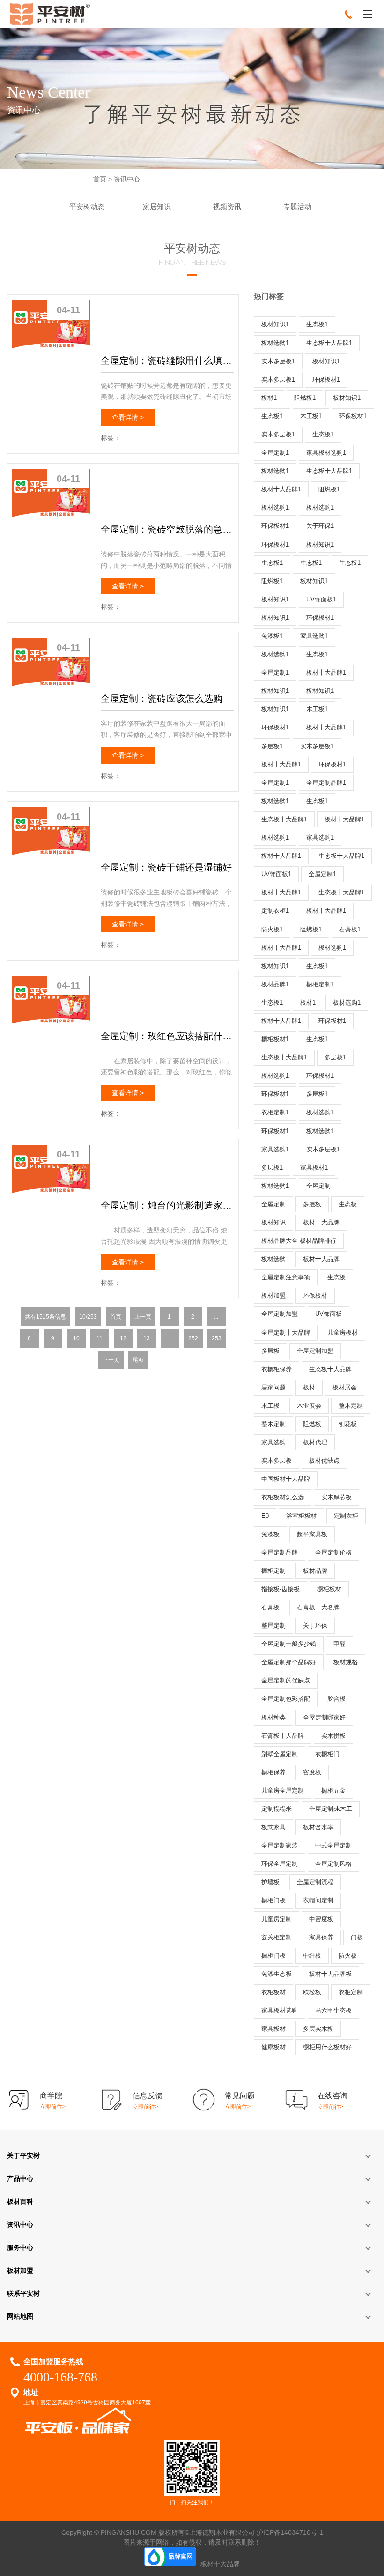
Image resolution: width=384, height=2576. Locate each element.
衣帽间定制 (318, 1900)
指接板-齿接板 (281, 1589)
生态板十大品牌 (330, 1369)
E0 (265, 1516)
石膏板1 (350, 929)
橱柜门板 (273, 1900)
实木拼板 (333, 1736)
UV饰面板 (329, 1314)
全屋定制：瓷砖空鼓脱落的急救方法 (167, 529)
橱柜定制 (273, 1571)
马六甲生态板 (333, 2010)
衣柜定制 (351, 1992)
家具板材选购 (280, 2010)
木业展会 (309, 1406)
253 (217, 1338)
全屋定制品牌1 (326, 783)
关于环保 (315, 1626)
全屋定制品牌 (280, 1552)
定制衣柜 (346, 1516)
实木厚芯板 (336, 1497)
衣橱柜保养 (277, 1369)
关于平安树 (23, 2155)
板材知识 (273, 1222)
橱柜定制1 (320, 984)
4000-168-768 (60, 2377)
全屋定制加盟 (280, 1314)
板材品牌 (315, 1571)
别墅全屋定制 (280, 1754)
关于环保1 (320, 526)
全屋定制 (318, 1186)
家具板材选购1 (326, 453)
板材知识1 (275, 324)
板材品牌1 (275, 984)
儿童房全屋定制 (283, 1791)
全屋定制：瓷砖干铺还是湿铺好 (166, 867)
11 (100, 1338)
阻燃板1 (305, 398)
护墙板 (270, 1882)
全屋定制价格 (333, 1552)
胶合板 (336, 1699)
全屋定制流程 (315, 1882)
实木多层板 (277, 1461)
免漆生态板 (277, 1974)
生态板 (348, 1204)
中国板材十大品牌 (286, 1479)
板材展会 (345, 1387)
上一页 (143, 1317)
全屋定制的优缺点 (286, 1680)
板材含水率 (318, 1827)
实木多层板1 (278, 361)
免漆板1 (272, 636)
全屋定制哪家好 (324, 1717)
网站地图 (20, 2316)
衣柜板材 (273, 1992)
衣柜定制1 (275, 1112)
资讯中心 (127, 179)
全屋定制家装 (280, 1845)
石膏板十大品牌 (283, 1736)
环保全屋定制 (280, 1864)
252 (193, 1338)
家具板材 (273, 2029)
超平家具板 (312, 1534)
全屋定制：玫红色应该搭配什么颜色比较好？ (167, 1036)
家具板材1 (314, 1168)
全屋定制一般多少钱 (289, 1644)
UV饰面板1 (321, 599)
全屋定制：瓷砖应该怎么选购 (162, 698)
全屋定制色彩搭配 (286, 1699)
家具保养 (321, 1937)
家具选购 (273, 1442)
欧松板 (312, 1992)
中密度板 (321, 1919)
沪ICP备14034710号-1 (290, 2532)
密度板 (312, 1772)
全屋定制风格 (333, 1864)
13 (147, 1338)
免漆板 (270, 1534)
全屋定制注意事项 (286, 1277)
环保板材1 (326, 379)
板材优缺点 (324, 1461)
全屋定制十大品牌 (286, 1333)
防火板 (348, 1956)
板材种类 (273, 1717)
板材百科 (20, 2201)
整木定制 (351, 1406)
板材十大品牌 (321, 1222)
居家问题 (273, 1387)
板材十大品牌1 (281, 489)
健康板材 (273, 2047)
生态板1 (317, 324)
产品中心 (20, 2178)
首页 (100, 179)
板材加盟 (273, 1296)
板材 (309, 1387)
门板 (357, 1937)
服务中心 (20, 2247)
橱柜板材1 (275, 1039)
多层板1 (272, 746)
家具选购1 (314, 636)
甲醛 (340, 1644)
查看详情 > (128, 417)
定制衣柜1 (275, 911)
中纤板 (312, 1956)
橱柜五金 (333, 1791)
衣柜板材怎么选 (283, 1497)
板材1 (269, 398)
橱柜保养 (273, 1772)
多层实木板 (318, 2029)
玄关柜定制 (277, 1937)
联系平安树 (23, 2293)
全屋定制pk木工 (331, 1809)
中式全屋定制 (333, 1845)
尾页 (138, 1360)
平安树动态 (87, 207)
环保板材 (315, 1296)
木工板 (270, 1406)
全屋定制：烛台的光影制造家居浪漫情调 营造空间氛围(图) (167, 1205)
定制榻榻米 (277, 1809)
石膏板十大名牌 (318, 1607)
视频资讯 (227, 207)
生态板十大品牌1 (329, 343)
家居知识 (157, 207)
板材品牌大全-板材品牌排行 (299, 1241)
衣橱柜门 (327, 1754)
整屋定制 (273, 1626)
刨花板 (348, 1424)
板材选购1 (275, 343)
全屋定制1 (275, 453)
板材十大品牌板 (330, 1974)
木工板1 (311, 416)
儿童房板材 (343, 1333)
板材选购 (273, 1259)
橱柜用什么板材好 (327, 2047)
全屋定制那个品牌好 (289, 1662)
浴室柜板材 (301, 1516)
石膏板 (270, 1607)
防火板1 (272, 929)
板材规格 (346, 1662)
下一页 (111, 1360)
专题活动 (297, 207)
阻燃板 (312, 1424)
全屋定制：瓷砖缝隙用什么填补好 (167, 360)
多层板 (312, 1204)
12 (123, 1338)
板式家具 (273, 1827)
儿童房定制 (277, 1919)
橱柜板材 (329, 1589)
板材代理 (315, 1442)
